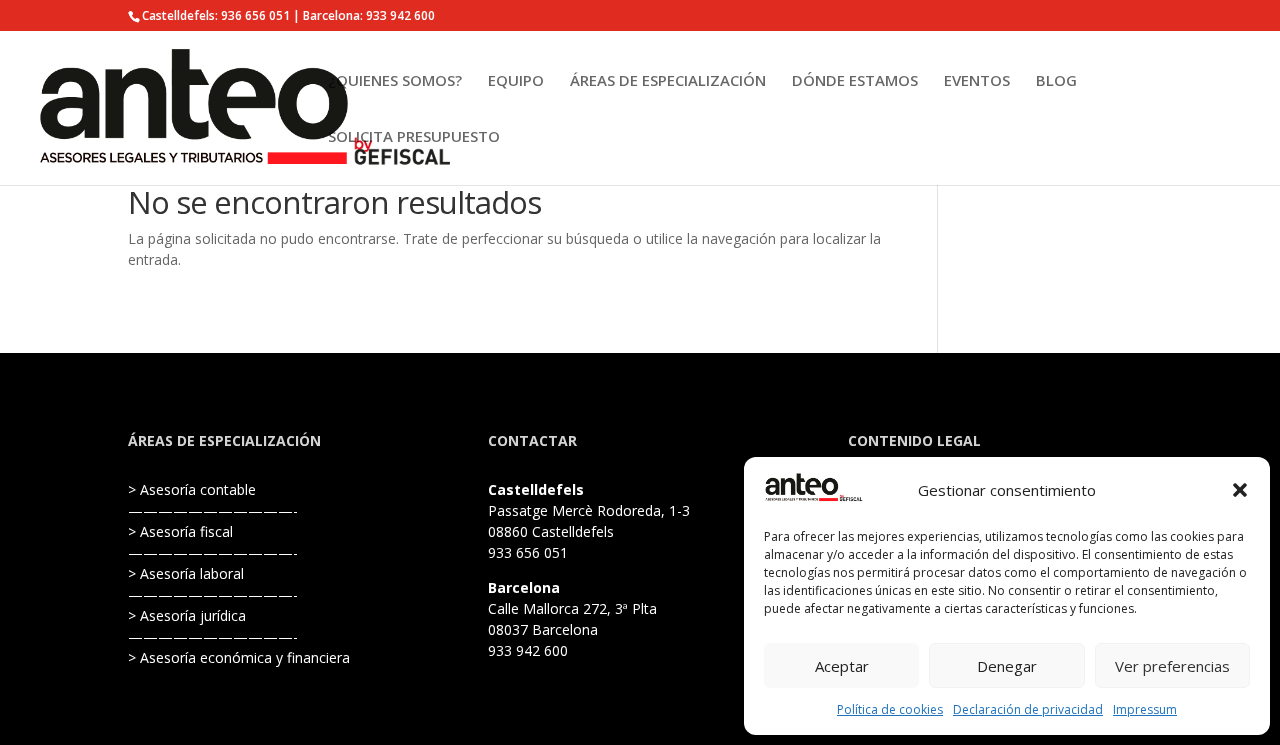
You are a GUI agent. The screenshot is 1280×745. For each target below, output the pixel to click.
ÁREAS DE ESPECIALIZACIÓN (668, 81)
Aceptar (842, 666)
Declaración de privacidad (1028, 709)
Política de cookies (890, 709)
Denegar (1007, 666)
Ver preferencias (1172, 666)
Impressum (1145, 709)
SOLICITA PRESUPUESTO (414, 137)
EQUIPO (516, 81)
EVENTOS (977, 81)
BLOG (1056, 81)
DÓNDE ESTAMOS (855, 81)
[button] (1240, 490)
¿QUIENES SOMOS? (395, 81)
